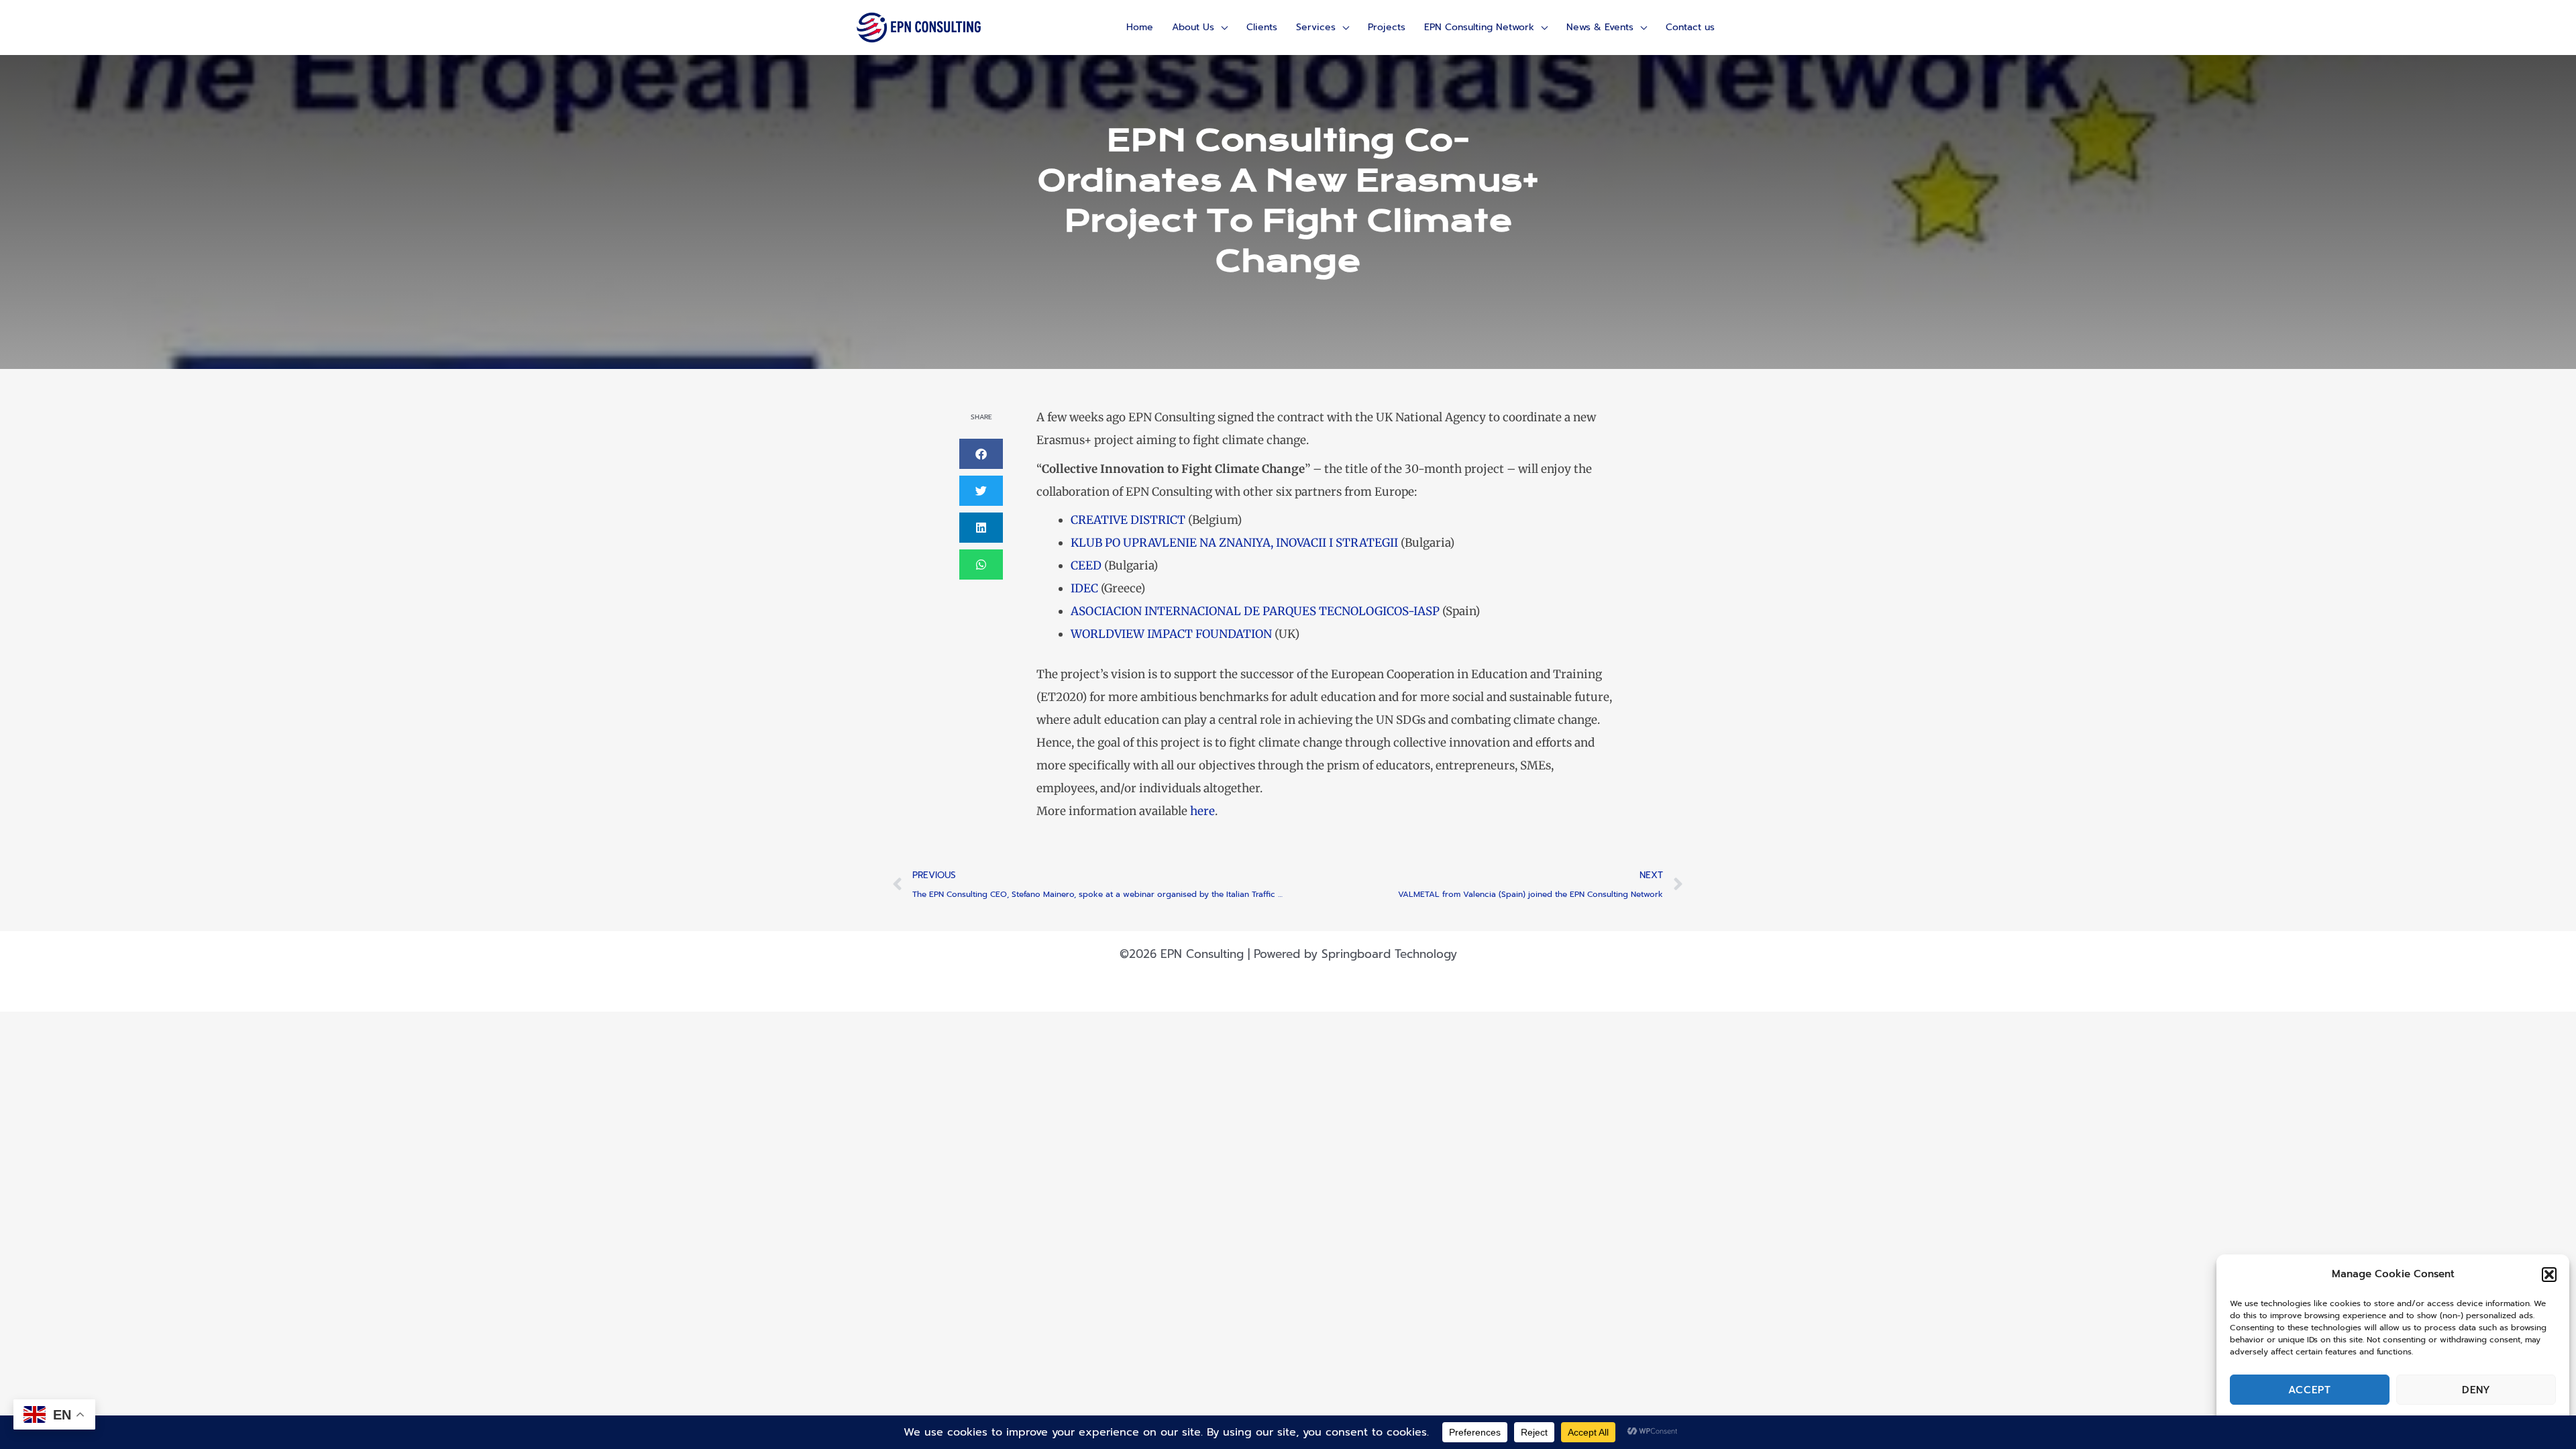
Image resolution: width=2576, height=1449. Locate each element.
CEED (1086, 566)
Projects (1387, 27)
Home (1140, 27)
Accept (2310, 1390)
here (1202, 811)
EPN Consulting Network (1479, 27)
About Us (1193, 27)
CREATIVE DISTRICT (1128, 520)
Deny (2476, 1390)
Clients (1262, 27)
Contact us (1690, 27)
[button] (2549, 1275)
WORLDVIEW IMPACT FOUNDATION (1171, 634)
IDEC (1084, 588)
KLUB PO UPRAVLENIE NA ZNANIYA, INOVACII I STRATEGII (1234, 543)
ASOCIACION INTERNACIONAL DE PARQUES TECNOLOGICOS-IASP (1255, 611)
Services (1316, 27)
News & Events (1600, 27)
